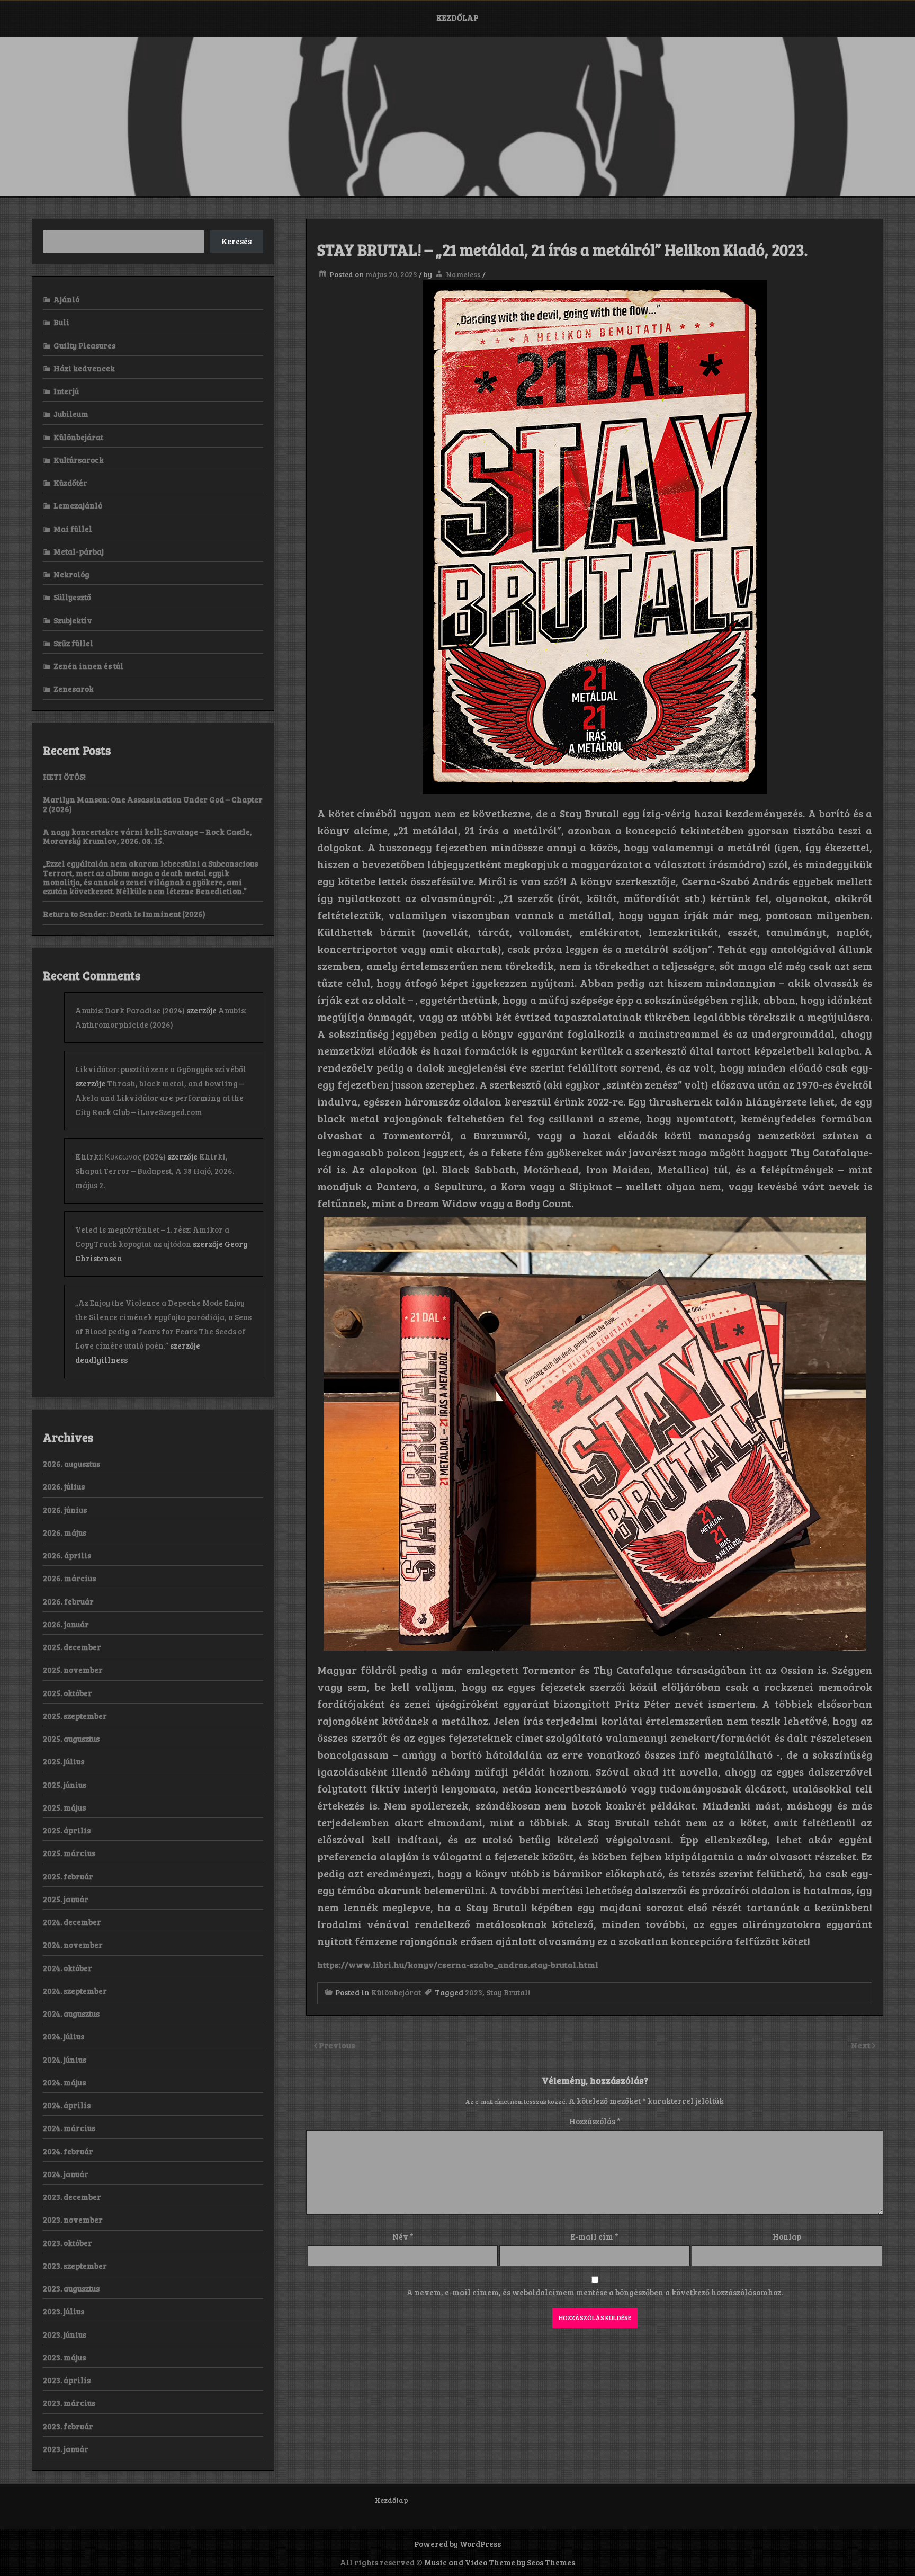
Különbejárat (396, 1992)
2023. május (64, 2357)
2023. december (72, 2197)
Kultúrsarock (79, 460)
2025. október (68, 1693)
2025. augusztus (71, 1739)
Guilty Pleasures (84, 345)
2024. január (66, 2174)
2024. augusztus (71, 2013)
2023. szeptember (75, 2266)
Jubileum (71, 414)
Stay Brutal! (508, 1992)
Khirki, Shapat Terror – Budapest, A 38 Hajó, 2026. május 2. (155, 1171)
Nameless (463, 274)
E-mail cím (595, 2236)
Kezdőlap (457, 17)
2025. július (64, 1761)
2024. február (68, 2151)
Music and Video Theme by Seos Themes (500, 2562)
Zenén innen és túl (88, 666)
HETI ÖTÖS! (64, 777)
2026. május (65, 1532)
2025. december (72, 1647)
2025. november (73, 1670)
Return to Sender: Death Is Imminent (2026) (124, 914)
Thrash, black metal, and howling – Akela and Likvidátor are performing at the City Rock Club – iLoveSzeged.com (159, 1098)
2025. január (66, 1899)
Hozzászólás (595, 2121)
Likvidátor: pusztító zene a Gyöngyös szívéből (161, 1069)
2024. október (68, 1968)
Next (862, 2045)
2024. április (67, 2105)
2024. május (64, 2082)
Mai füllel (73, 529)
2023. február (68, 2426)
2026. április (67, 1555)
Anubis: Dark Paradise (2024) (130, 1010)
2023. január (66, 2449)
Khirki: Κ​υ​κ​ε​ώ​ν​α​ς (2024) (120, 1156)
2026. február (68, 1601)
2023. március (69, 2403)
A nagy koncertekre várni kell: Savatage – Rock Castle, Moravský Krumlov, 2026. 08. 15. (147, 836)
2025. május (64, 1807)
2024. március (69, 2128)
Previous (337, 2045)
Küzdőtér (70, 483)
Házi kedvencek (84, 368)
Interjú (66, 391)
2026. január (66, 1624)
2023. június (65, 2334)
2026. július (64, 1486)
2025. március (69, 1853)
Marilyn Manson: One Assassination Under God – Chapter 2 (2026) (153, 804)
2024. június (65, 2060)
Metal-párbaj (79, 551)
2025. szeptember (75, 1716)
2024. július (64, 2036)
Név (403, 2236)
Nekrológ (71, 574)
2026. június (65, 1510)
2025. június (65, 1785)
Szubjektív (73, 620)
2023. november (73, 2220)
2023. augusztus (71, 2288)
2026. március (69, 1578)
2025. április (67, 1830)
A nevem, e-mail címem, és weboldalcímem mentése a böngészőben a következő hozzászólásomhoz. (595, 2292)
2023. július (64, 2311)
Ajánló (66, 299)
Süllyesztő (72, 597)
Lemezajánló (78, 505)
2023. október (68, 2243)
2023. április (67, 2380)
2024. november (73, 1945)
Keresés (236, 241)
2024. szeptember (75, 1991)
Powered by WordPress (457, 2544)
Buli (61, 322)
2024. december (72, 1922)
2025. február (68, 1876)
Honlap (787, 2236)
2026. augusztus (71, 1464)
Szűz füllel (73, 643)
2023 (474, 1992)
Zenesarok (74, 689)
